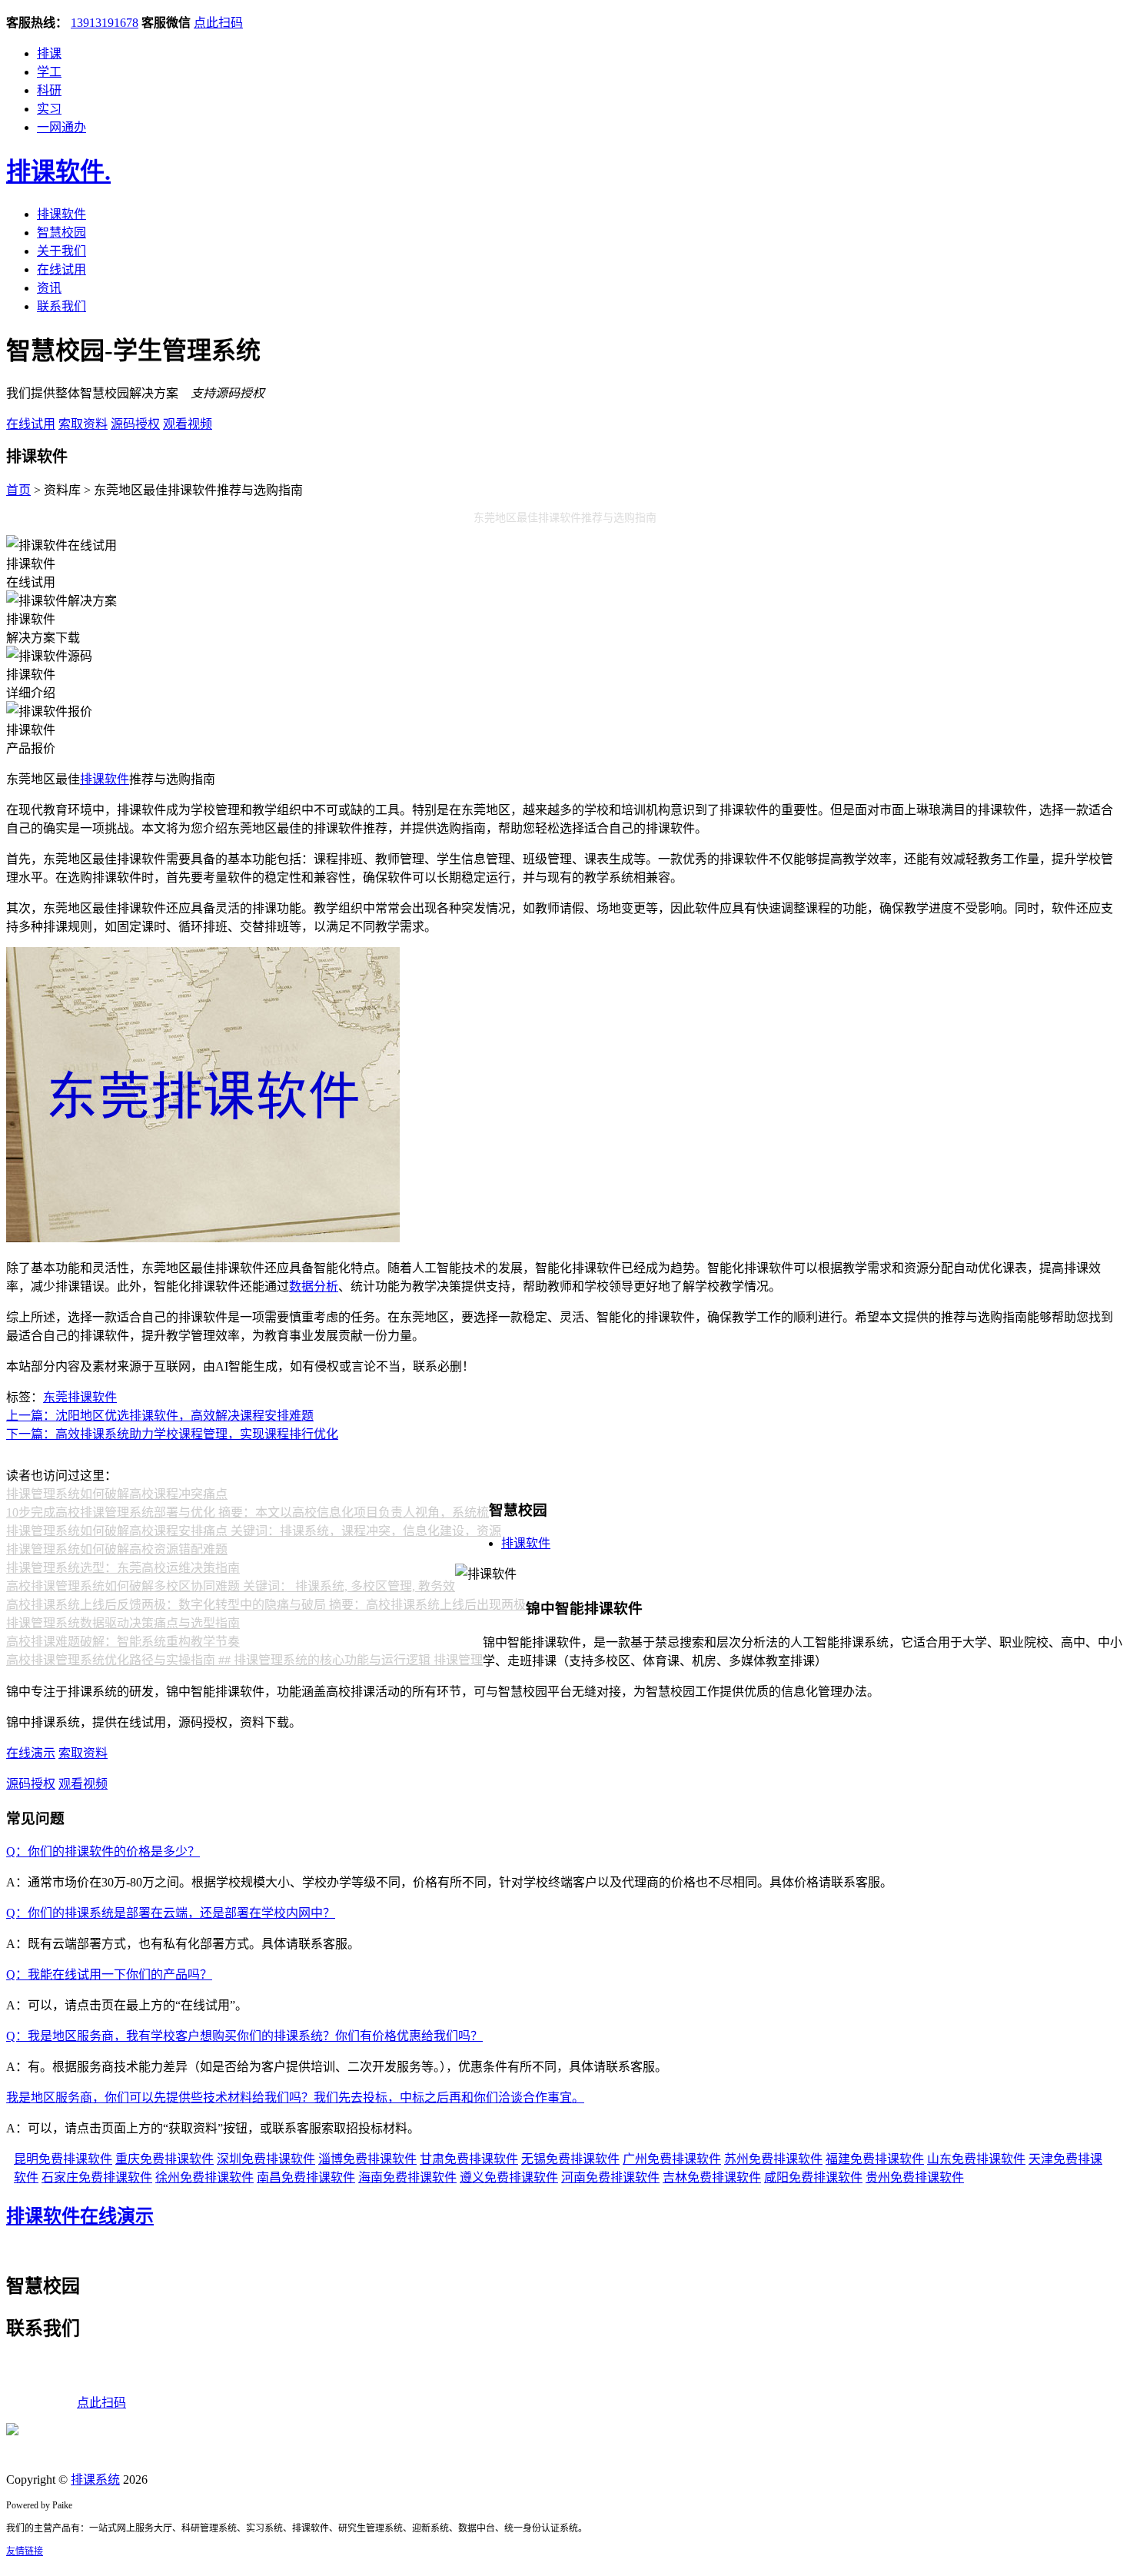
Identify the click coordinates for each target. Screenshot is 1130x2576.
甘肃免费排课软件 (469, 2159)
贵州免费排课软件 (915, 2177)
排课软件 (58, 171)
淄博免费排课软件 (367, 2159)
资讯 (49, 288)
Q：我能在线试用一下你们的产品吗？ (109, 1974)
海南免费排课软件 (407, 2177)
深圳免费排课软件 (266, 2159)
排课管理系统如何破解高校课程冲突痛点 (117, 1494)
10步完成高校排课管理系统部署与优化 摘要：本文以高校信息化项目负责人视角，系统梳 (248, 1512)
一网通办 (61, 127)
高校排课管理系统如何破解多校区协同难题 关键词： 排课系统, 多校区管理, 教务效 (231, 1586)
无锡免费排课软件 (570, 2159)
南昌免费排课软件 (306, 2177)
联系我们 (61, 306)
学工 (49, 72)
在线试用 (61, 269)
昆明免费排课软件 (63, 2159)
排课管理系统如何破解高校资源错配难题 (117, 1549)
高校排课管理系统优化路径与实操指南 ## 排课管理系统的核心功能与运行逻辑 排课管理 (244, 1660)
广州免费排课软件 (672, 2159)
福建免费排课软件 (875, 2159)
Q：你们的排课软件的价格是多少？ (103, 1851)
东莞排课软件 (80, 1397)
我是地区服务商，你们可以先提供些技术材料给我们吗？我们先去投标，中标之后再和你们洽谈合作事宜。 (295, 2097)
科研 (49, 90)
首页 (18, 490)
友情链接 (25, 2551)
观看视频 (188, 424)
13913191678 (105, 23)
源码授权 (135, 424)
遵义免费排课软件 (509, 2177)
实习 (49, 109)
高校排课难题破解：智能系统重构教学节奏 (123, 1642)
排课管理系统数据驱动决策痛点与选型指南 (123, 1623)
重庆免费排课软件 (165, 2159)
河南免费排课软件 (610, 2177)
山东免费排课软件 (976, 2159)
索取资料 (83, 424)
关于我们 (61, 251)
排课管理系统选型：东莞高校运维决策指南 (123, 1568)
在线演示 (31, 1753)
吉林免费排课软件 (712, 2177)
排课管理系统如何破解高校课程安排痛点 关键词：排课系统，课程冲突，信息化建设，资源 (254, 1531)
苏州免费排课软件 (773, 2159)
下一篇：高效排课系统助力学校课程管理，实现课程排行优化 (172, 1434)
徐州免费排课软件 (204, 2177)
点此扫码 (218, 23)
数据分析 (314, 1286)
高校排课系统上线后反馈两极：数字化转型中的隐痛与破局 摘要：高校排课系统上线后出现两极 (266, 1605)
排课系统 (95, 2480)
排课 (49, 53)
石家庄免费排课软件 (97, 2177)
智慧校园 (61, 233)
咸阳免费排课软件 (813, 2177)
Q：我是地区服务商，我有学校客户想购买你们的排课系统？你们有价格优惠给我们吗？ (244, 2036)
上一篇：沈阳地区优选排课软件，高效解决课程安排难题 (160, 1416)
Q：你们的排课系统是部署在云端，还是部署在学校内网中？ (171, 1913)
